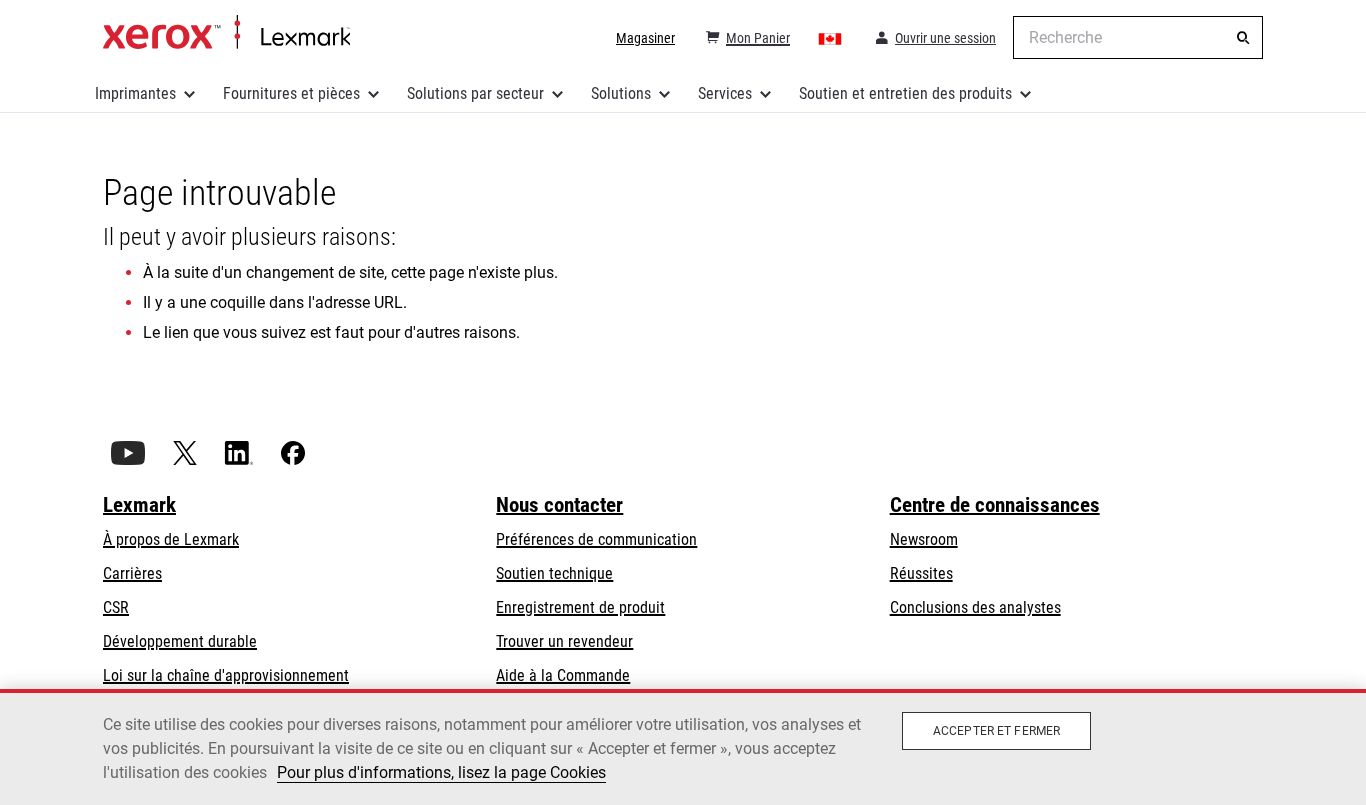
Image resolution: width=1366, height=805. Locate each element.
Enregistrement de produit (580, 607)
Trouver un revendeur (564, 641)
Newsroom (924, 539)
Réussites (921, 573)
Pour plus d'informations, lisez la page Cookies (441, 772)
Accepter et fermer (996, 731)
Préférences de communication (596, 539)
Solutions (621, 93)
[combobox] (1138, 37)
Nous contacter (559, 505)
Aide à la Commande (563, 675)
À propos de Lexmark (171, 539)
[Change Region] (831, 38)
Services (725, 93)
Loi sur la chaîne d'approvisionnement (226, 675)
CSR (116, 607)
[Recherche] (1243, 38)
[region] (683, 747)
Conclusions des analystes (975, 607)
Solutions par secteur (475, 93)
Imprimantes (135, 93)
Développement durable (180, 641)
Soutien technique (554, 573)
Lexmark (139, 505)
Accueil (226, 33)
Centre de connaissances (995, 505)
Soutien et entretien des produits (905, 93)
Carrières (132, 573)
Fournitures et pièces (291, 93)
